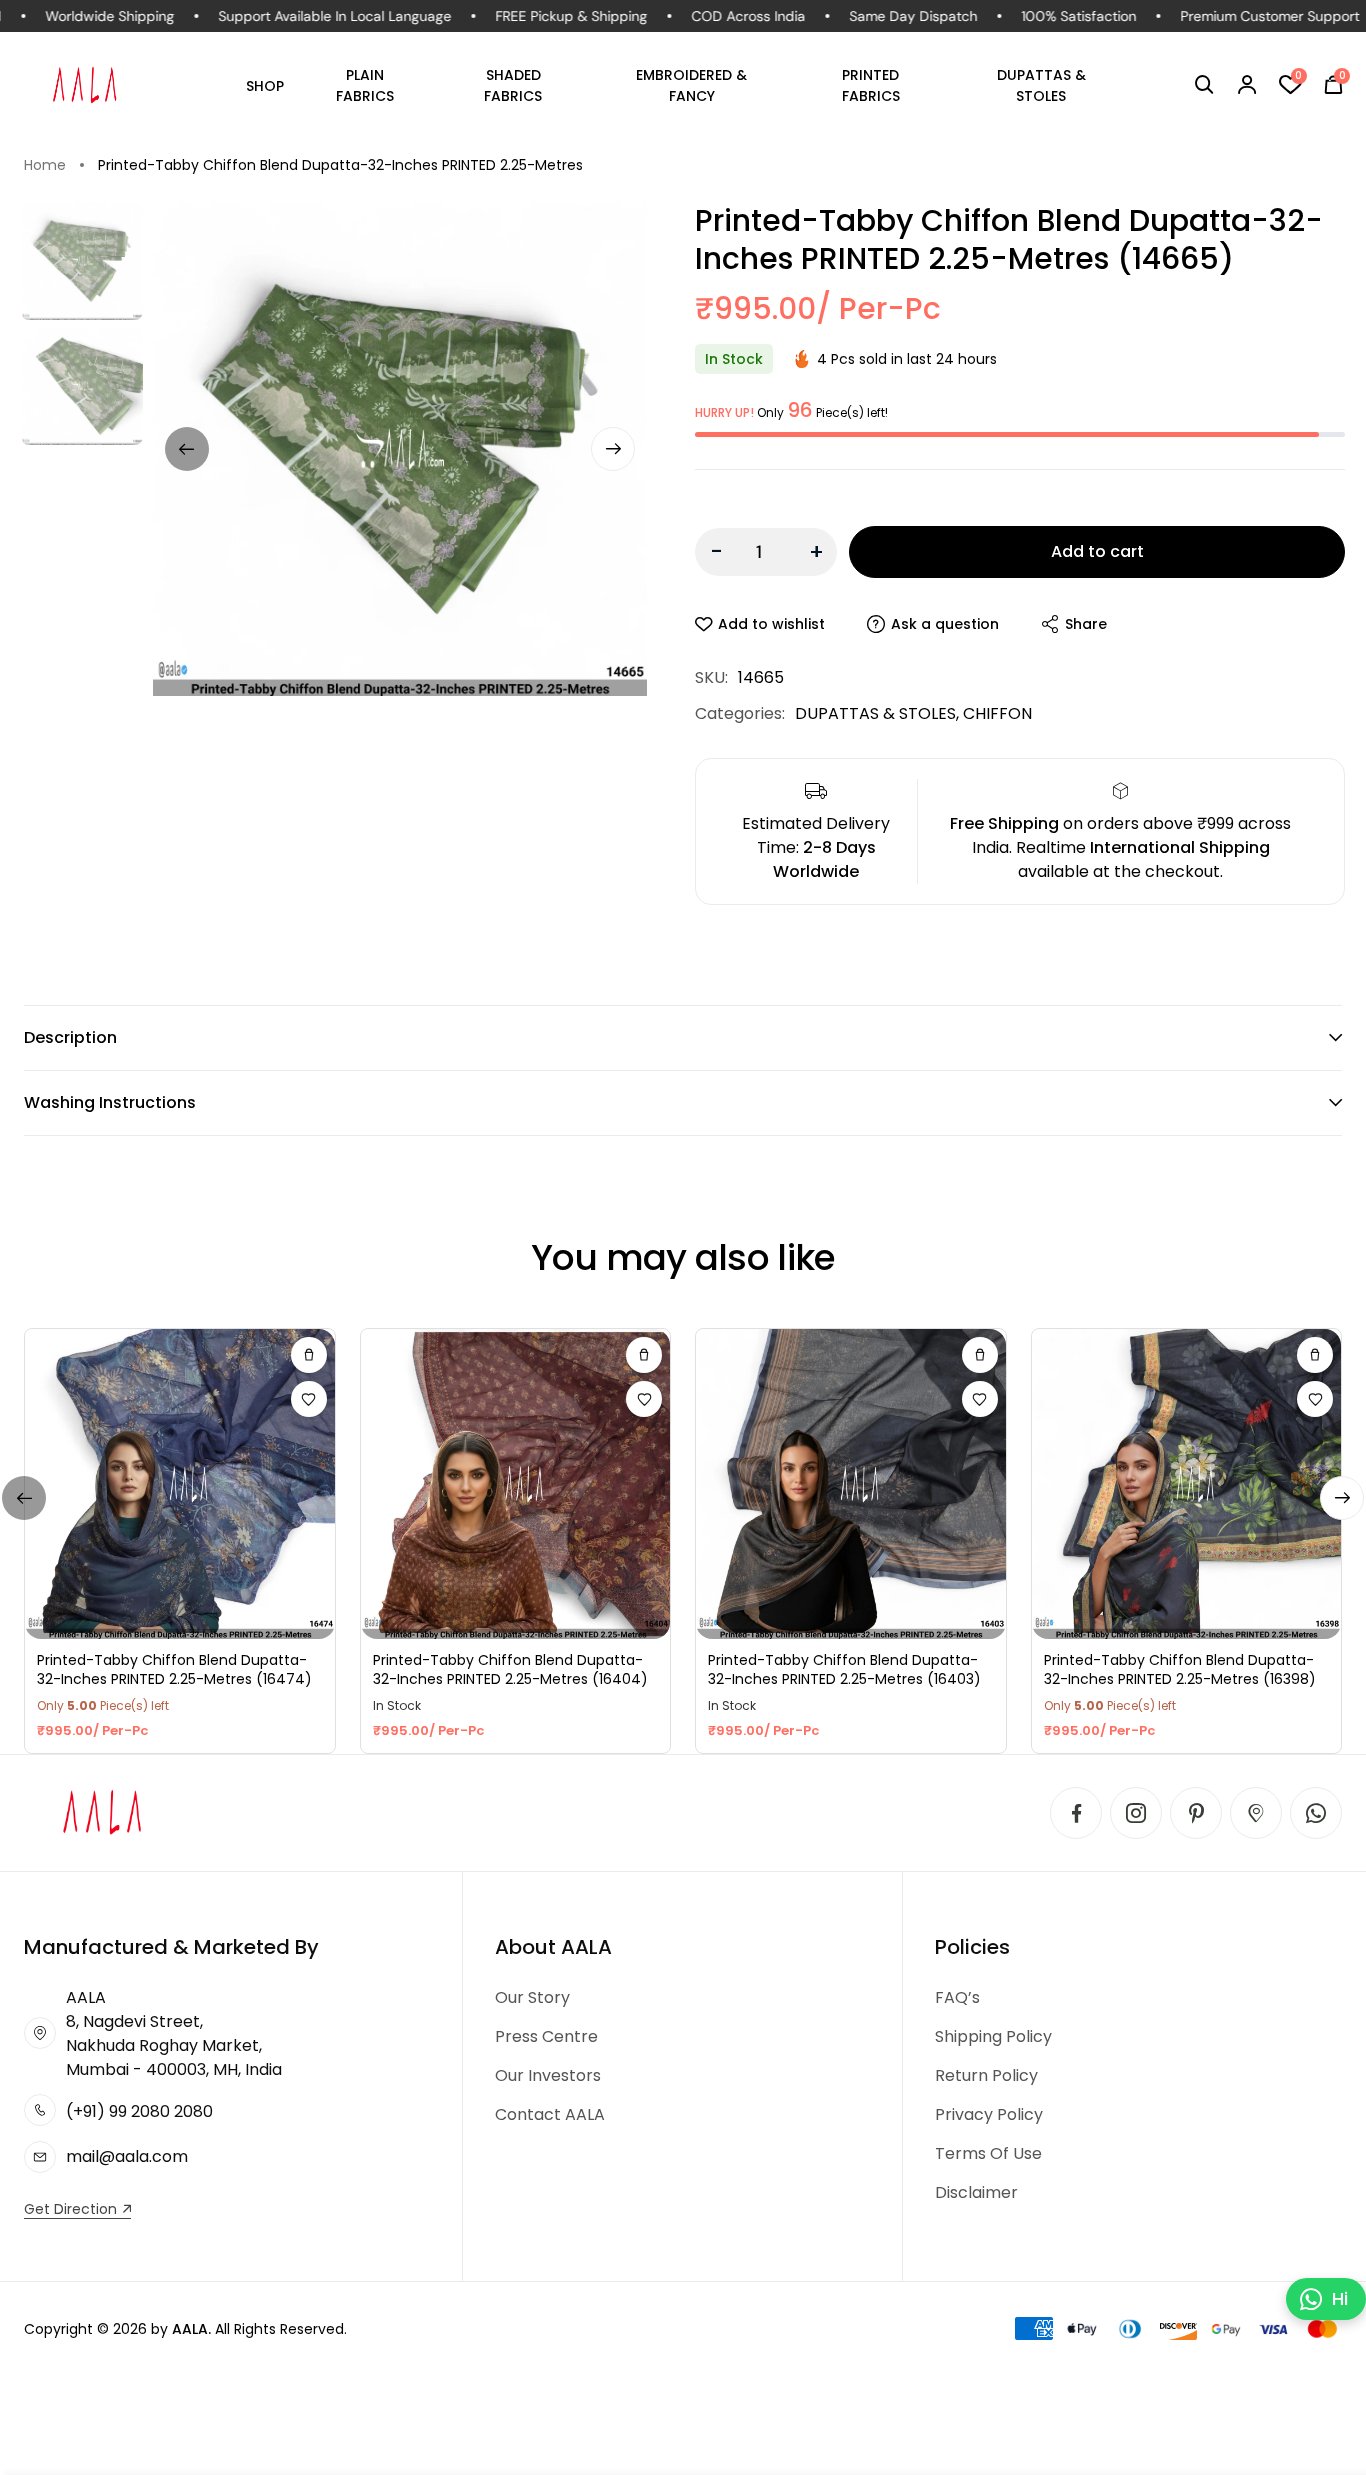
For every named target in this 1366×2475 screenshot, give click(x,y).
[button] (1204, 85)
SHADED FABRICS (513, 85)
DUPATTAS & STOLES (1041, 85)
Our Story (532, 1997)
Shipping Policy (993, 2036)
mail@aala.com (127, 2156)
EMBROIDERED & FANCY (691, 85)
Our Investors (548, 2075)
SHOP (265, 86)
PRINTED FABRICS (871, 85)
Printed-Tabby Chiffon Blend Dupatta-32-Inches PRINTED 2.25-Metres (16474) (174, 1670)
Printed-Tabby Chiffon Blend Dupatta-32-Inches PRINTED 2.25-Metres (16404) (510, 1670)
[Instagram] (1136, 1813)
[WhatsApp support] (1316, 1813)
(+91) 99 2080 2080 (139, 2111)
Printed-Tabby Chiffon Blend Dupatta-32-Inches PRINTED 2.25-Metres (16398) (1180, 1670)
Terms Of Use (988, 2153)
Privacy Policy (989, 2114)
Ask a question (945, 624)
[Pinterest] (1196, 1813)
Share (1086, 624)
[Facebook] (1076, 1813)
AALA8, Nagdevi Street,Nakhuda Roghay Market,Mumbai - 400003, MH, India (174, 2033)
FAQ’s (957, 1997)
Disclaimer (976, 2192)
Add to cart (1097, 551)
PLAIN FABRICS (365, 85)
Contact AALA (550, 2114)
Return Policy (986, 2075)
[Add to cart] (309, 1355)
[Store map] (1256, 1813)
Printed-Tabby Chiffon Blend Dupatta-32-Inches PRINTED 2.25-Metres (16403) (844, 1670)
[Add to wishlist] (309, 1399)
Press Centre (546, 2036)
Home (45, 165)
